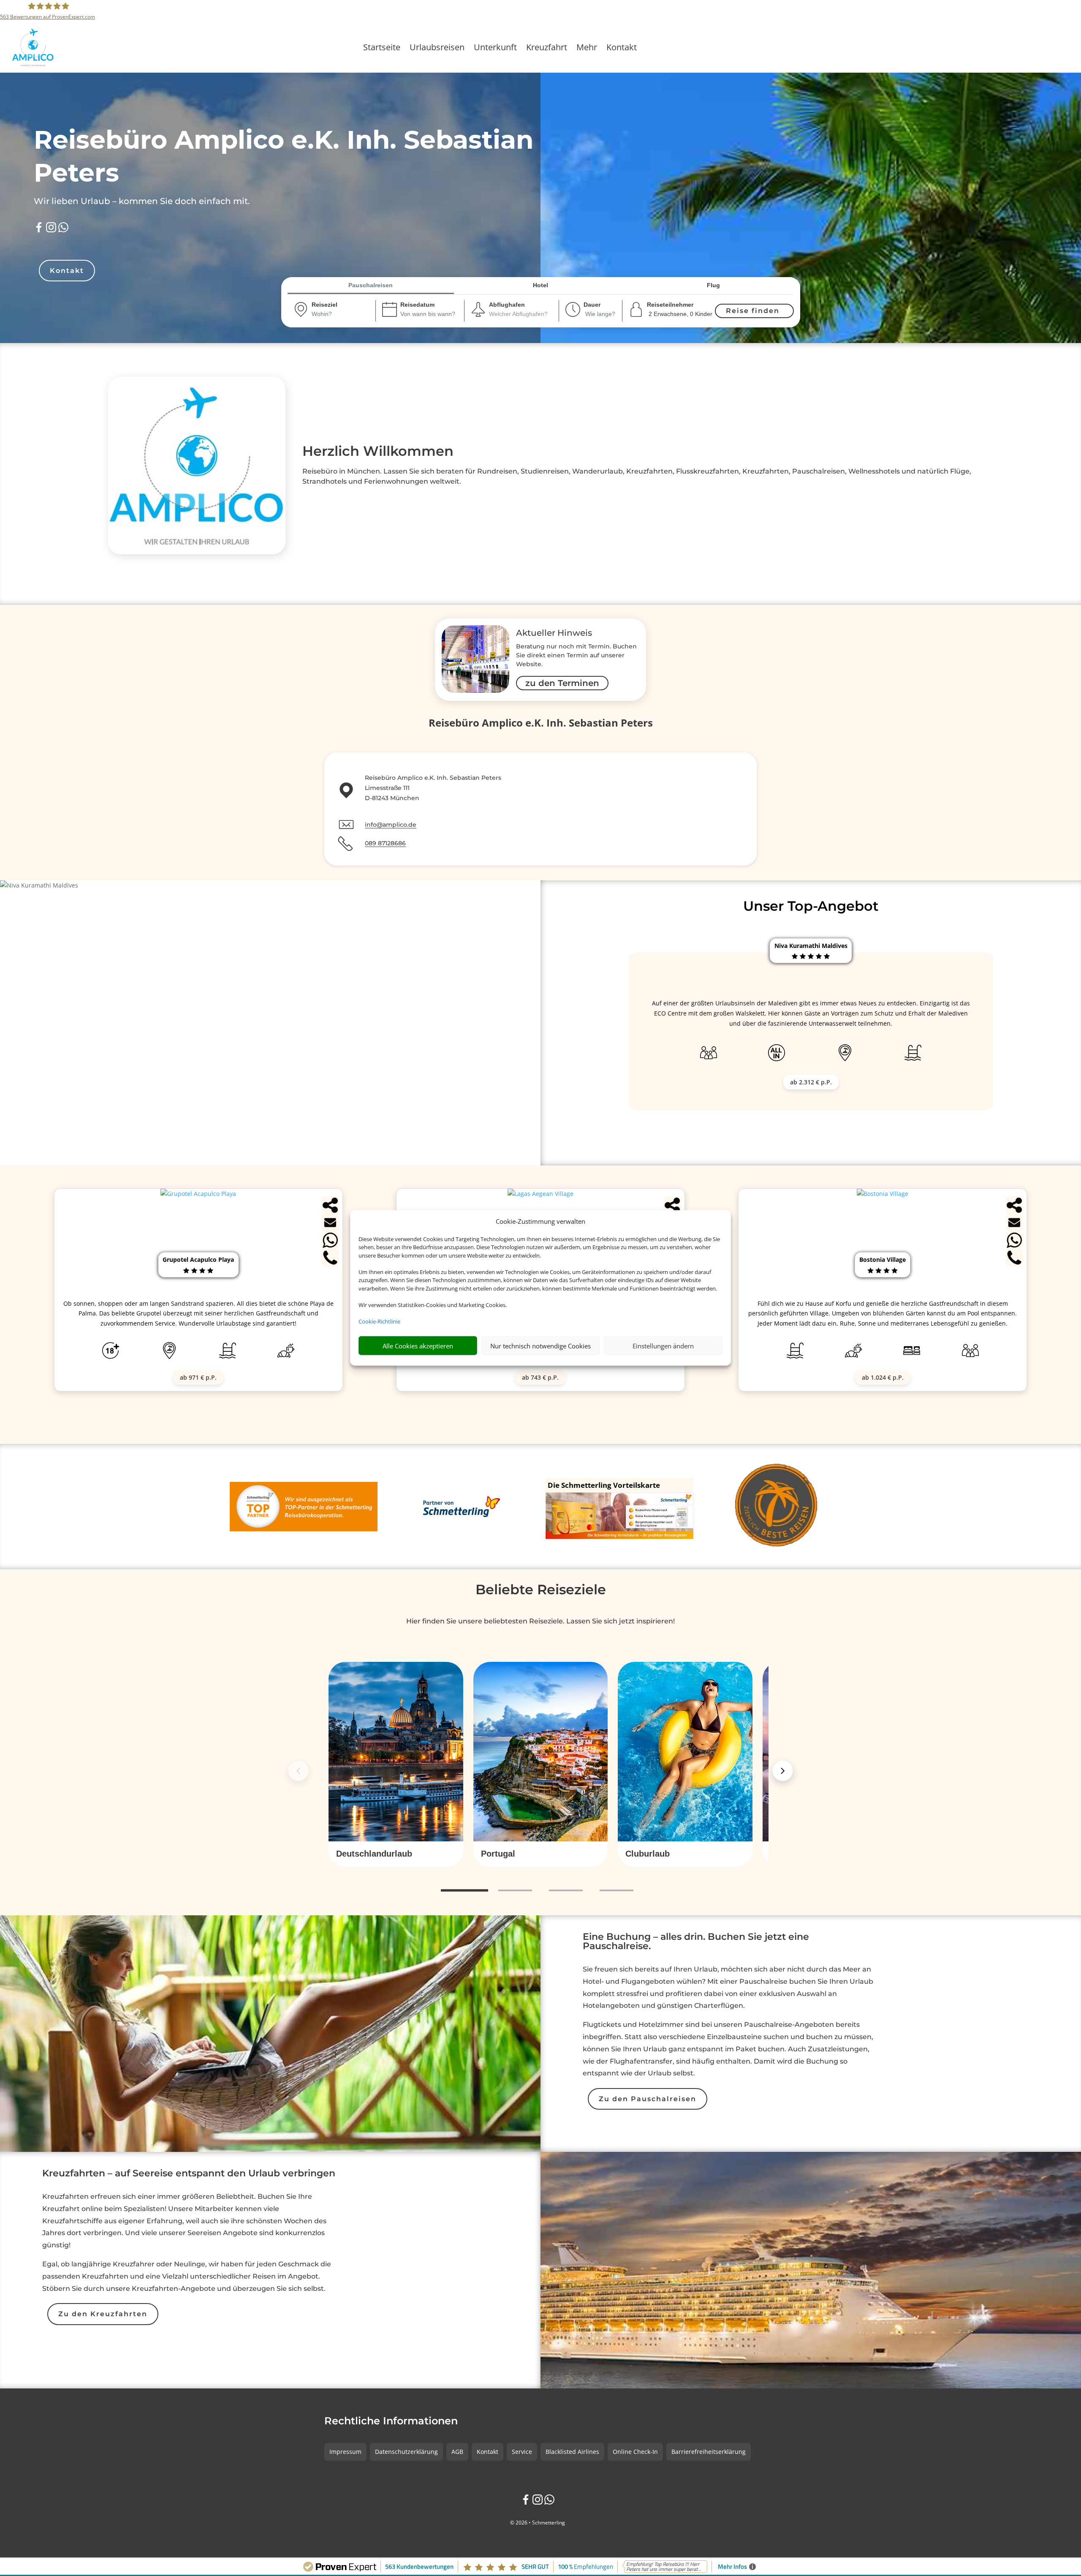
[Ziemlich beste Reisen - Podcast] (778, 1507)
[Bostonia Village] (883, 1194)
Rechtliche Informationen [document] (391, 2421)
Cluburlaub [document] (648, 1854)
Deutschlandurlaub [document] (374, 1854)
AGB (457, 2452)
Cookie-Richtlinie (379, 1321)
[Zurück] (298, 1771)
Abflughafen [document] (507, 305)
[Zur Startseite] (72, 47)
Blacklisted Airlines (572, 2452)
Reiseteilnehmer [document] (670, 305)
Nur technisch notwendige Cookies (540, 1346)
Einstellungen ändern (663, 1346)
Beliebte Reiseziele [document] (541, 1589)
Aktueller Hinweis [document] (554, 633)
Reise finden (753, 311)
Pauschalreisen (371, 285)
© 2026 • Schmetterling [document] (538, 2523)
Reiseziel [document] (325, 305)
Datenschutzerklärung (406, 2452)
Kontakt (622, 49)
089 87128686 (385, 843)
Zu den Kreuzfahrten (103, 2314)
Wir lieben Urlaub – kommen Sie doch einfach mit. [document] (142, 201)
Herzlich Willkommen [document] (378, 451)
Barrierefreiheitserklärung (709, 2452)
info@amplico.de (391, 825)
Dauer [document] (592, 305)
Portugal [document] (498, 1854)
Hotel (540, 285)
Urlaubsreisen (437, 49)
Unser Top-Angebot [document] (811, 906)
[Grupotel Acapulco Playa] (198, 1194)
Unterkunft (495, 49)
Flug (713, 285)
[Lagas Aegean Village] (540, 1194)
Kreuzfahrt (547, 49)
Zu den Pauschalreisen (648, 2099)
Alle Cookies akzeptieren (418, 1346)
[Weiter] (783, 1771)
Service (522, 2452)
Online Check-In (635, 2452)
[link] (396, 1764)
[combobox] (333, 314)
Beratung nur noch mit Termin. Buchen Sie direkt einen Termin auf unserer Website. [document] (576, 655)
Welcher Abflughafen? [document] (518, 314)
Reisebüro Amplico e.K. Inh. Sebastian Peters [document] (541, 724)
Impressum (345, 2452)
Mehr (587, 49)
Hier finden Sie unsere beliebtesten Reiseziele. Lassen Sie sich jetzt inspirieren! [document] (540, 1621)
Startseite (382, 49)
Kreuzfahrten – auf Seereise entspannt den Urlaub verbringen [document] (189, 2174)
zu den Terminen (562, 683)
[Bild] (475, 660)
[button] (396, 1854)
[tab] (464, 1891)
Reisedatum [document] (417, 305)
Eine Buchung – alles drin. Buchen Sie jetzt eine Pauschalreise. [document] (696, 1942)
